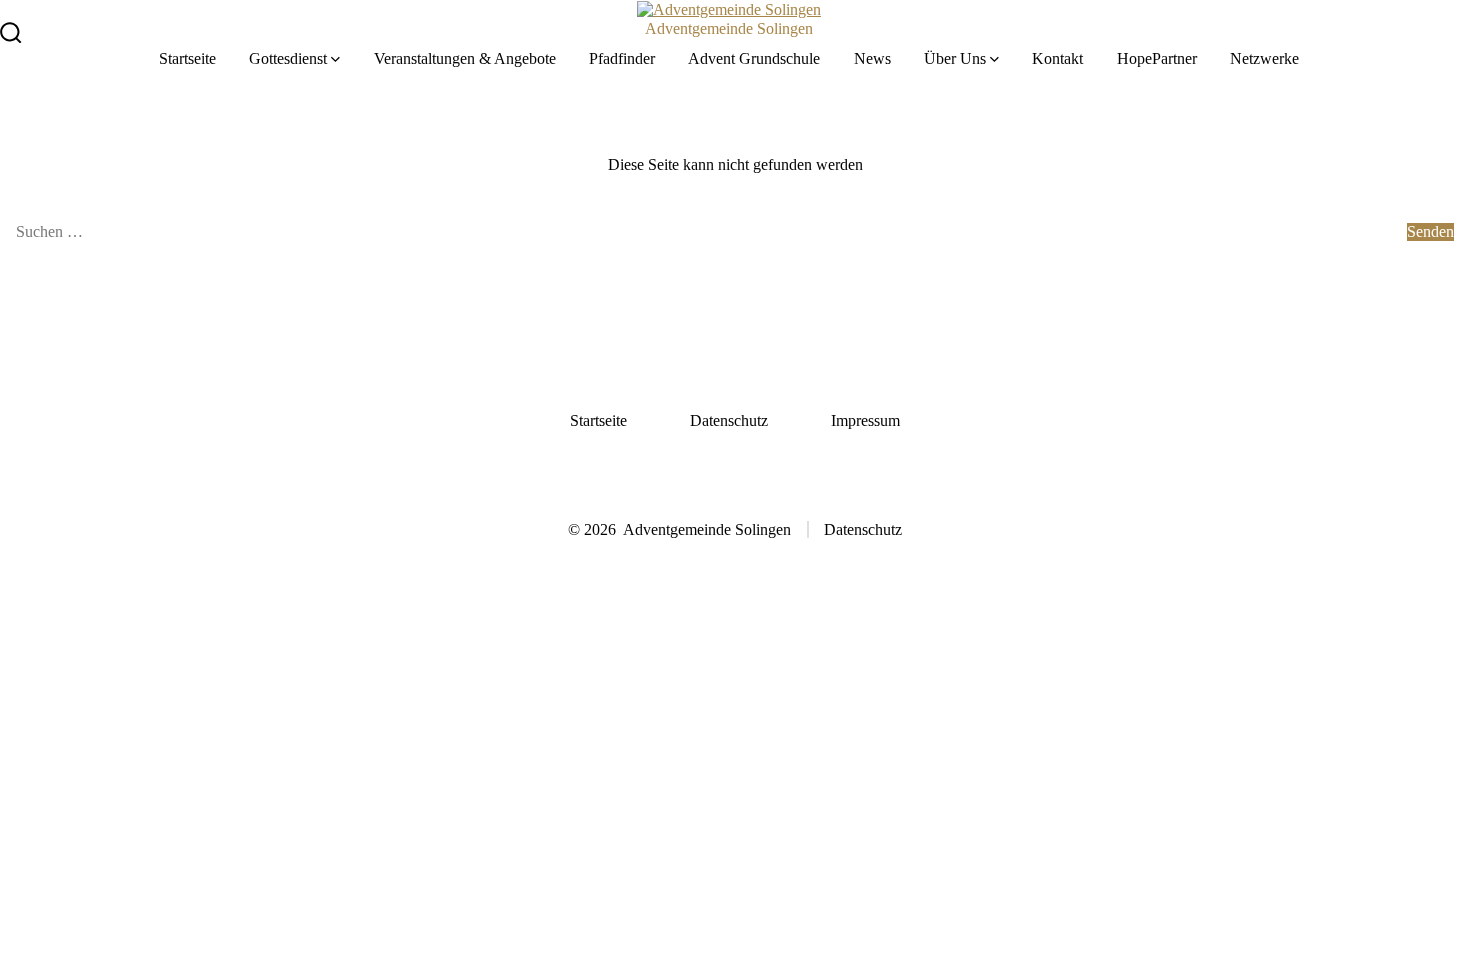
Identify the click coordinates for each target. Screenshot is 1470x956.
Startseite (187, 58)
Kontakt (1057, 58)
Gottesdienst (288, 58)
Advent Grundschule (754, 58)
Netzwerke (1264, 58)
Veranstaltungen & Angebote (465, 58)
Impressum (865, 420)
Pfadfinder (622, 58)
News (872, 58)
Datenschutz (729, 420)
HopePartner (1157, 58)
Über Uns (955, 58)
